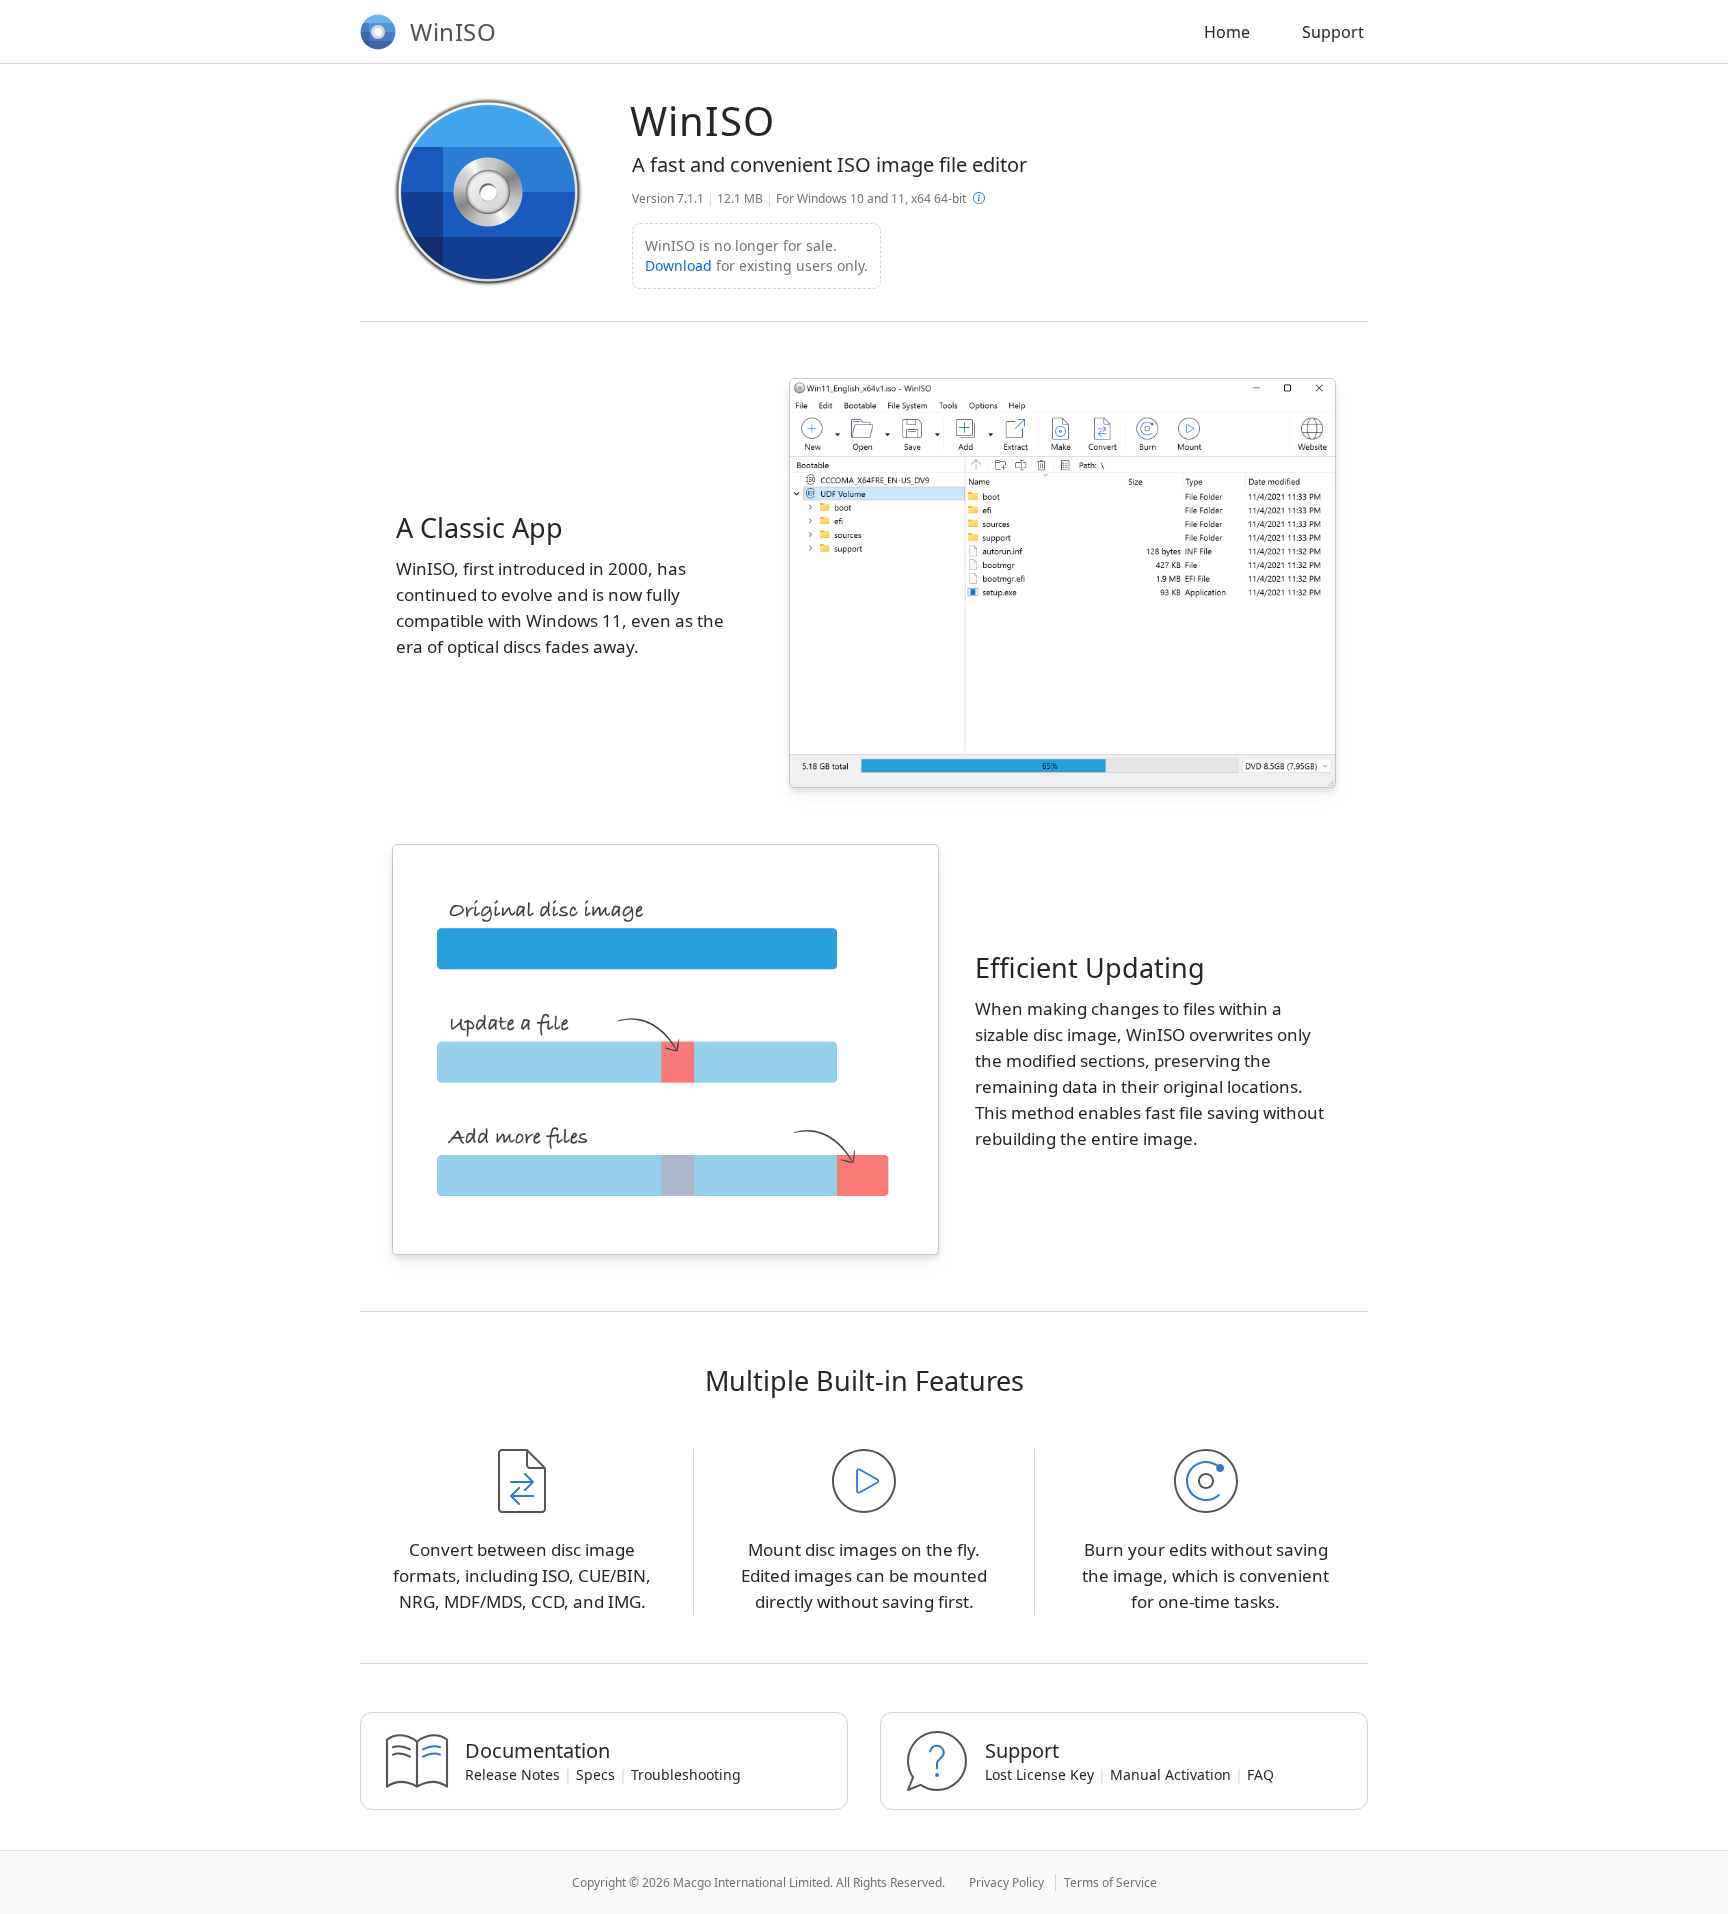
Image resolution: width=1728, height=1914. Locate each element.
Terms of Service (1110, 1882)
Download (678, 265)
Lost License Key (1039, 1774)
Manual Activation (1170, 1774)
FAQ (1260, 1774)
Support (1333, 32)
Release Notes (512, 1774)
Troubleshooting (686, 1774)
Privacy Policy (1006, 1882)
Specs (595, 1774)
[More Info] (979, 198)
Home (1227, 32)
